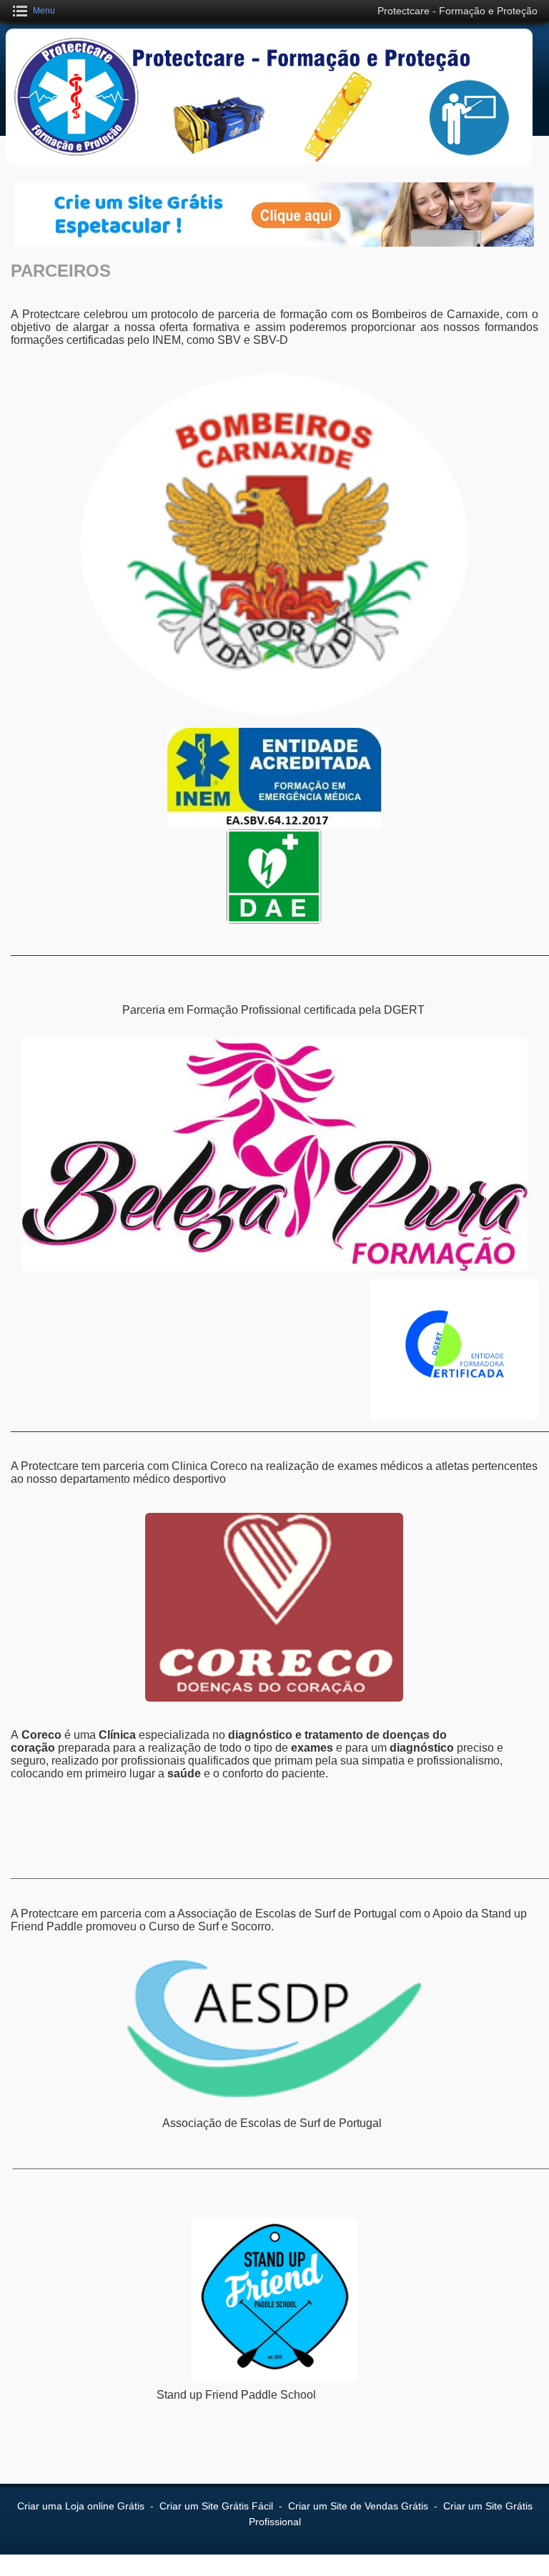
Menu (44, 11)
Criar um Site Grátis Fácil (216, 2506)
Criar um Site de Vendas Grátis (358, 2506)
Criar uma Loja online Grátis (81, 2506)
